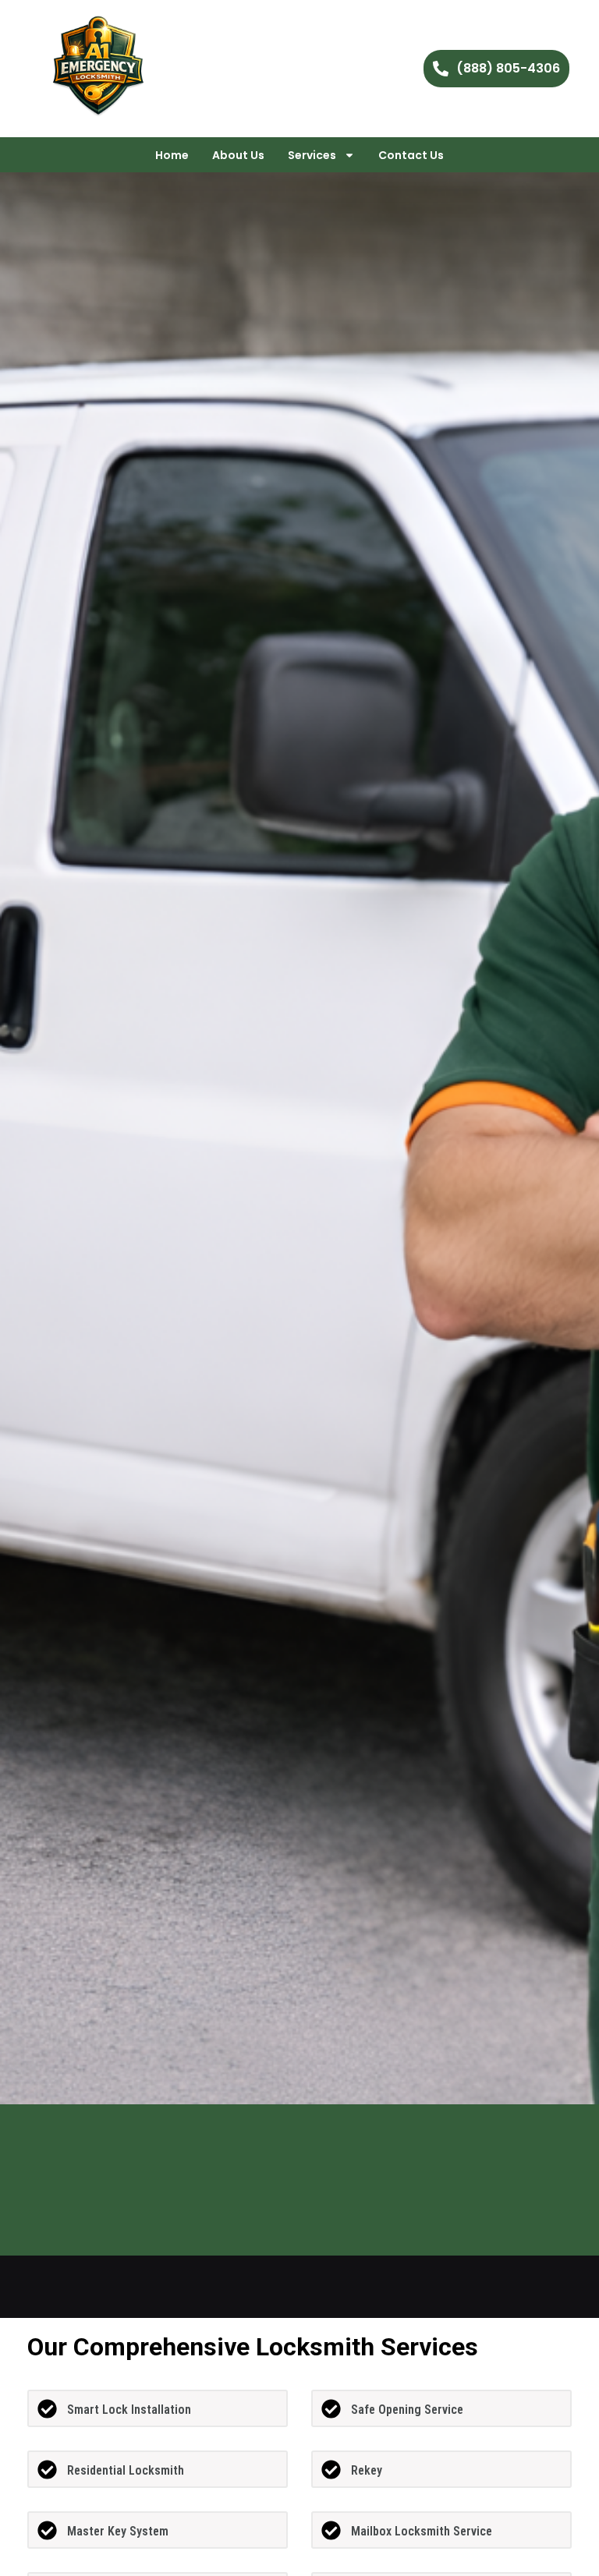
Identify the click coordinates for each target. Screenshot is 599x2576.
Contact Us (411, 155)
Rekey (367, 2470)
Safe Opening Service (407, 2410)
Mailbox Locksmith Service (422, 2531)
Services (312, 155)
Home (172, 155)
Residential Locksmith (126, 2470)
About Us (238, 155)
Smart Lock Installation (129, 2410)
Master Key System (118, 2531)
